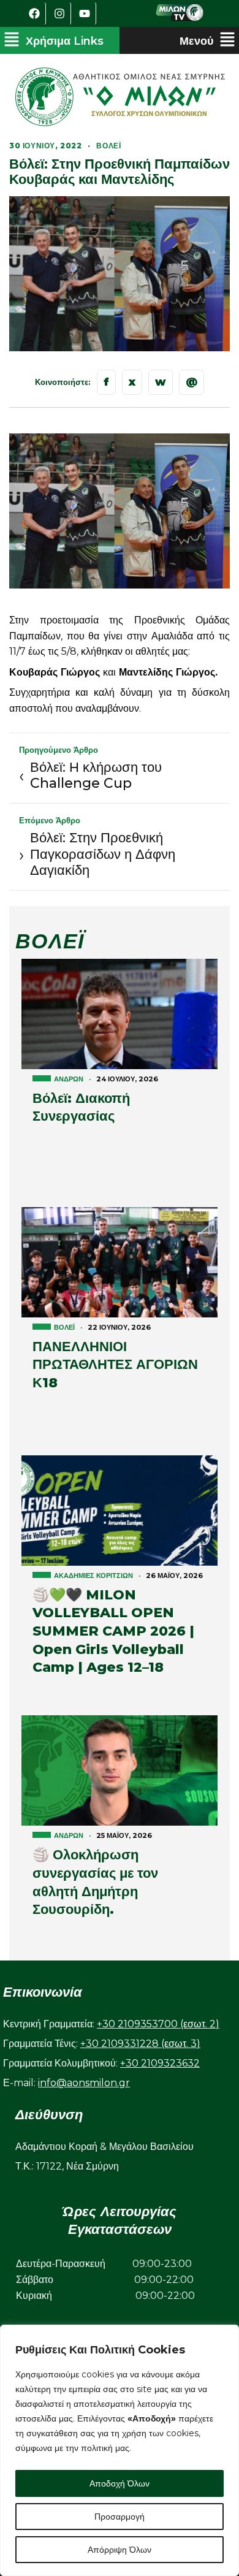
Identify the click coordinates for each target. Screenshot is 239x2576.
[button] (54, 40)
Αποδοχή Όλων (120, 2483)
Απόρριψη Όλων (120, 2550)
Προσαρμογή (120, 2517)
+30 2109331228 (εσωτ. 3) (140, 2044)
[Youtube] (85, 13)
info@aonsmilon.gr (84, 2083)
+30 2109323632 (160, 2063)
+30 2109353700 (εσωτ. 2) (158, 2024)
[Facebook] (35, 13)
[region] (120, 2450)
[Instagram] (60, 13)
